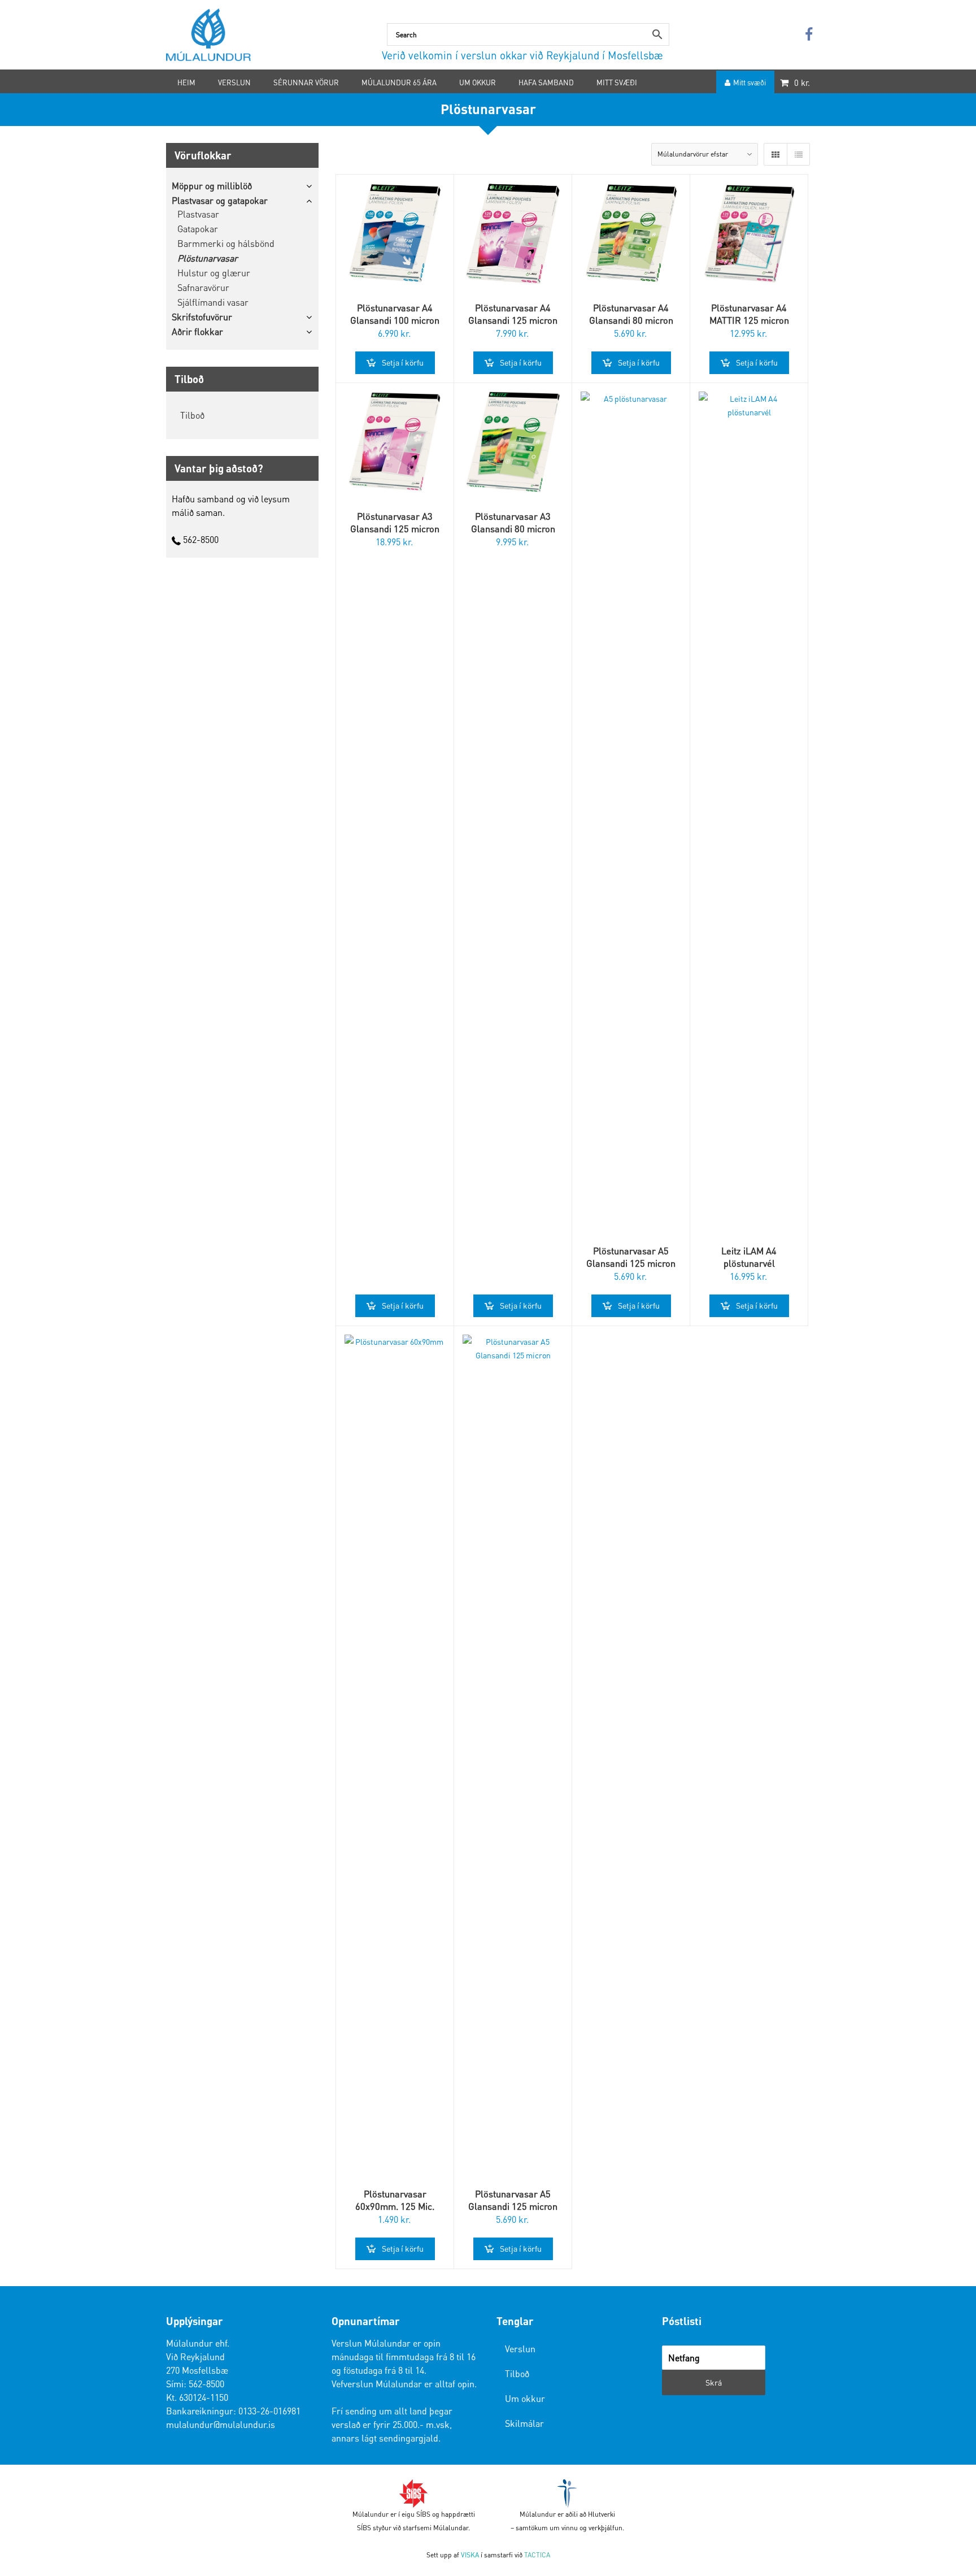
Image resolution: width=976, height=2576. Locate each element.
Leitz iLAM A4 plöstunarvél (749, 1257)
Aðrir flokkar (197, 331)
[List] (798, 154)
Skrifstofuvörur (202, 317)
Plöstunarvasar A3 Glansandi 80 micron (513, 522)
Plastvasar (198, 214)
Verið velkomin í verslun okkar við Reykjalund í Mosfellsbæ (522, 55)
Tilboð (192, 415)
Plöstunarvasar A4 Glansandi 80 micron (631, 314)
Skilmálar (524, 2423)
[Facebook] (809, 35)
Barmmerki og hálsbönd (226, 243)
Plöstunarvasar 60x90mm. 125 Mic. (395, 2200)
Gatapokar (198, 229)
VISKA (470, 2555)
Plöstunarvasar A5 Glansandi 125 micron (631, 1257)
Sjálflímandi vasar (213, 302)
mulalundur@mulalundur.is (221, 2424)
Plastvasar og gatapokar (220, 200)
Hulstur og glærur (214, 273)
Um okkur (525, 2398)
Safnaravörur (203, 287)
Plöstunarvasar (208, 258)
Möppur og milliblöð (212, 186)
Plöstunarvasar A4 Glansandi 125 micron (513, 314)
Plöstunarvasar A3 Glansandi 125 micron (395, 522)
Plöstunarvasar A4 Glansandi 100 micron (395, 314)
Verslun (520, 2349)
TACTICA (537, 2555)
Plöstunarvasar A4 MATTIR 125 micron (749, 314)
